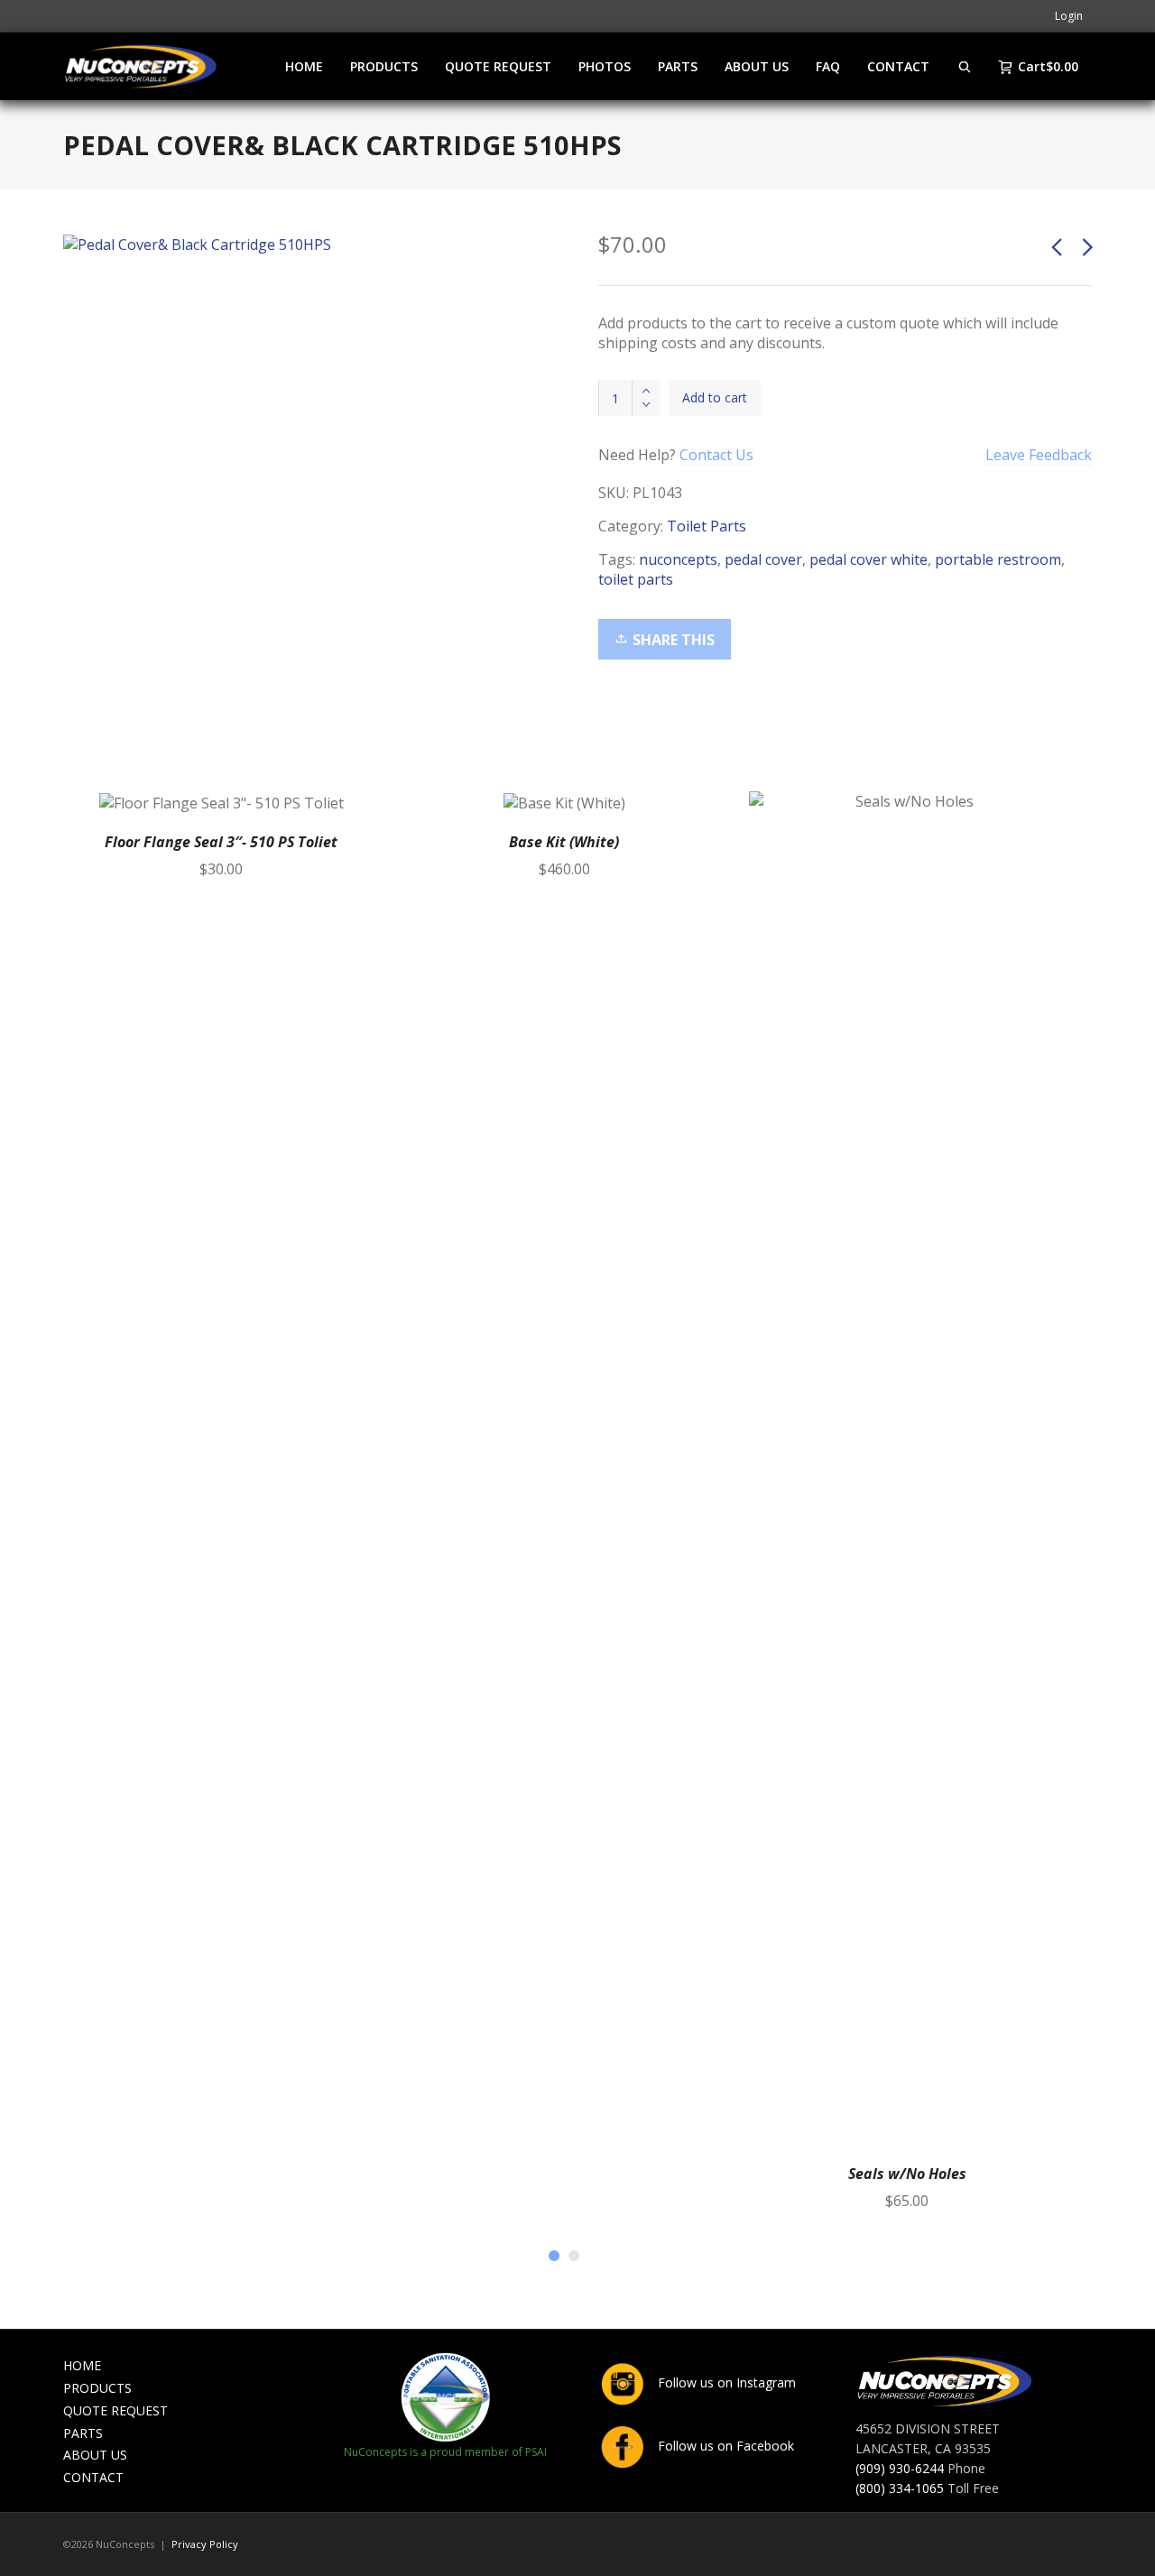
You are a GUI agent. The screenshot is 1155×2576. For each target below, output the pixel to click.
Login (1069, 16)
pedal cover (763, 559)
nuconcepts (678, 559)
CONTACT (93, 2477)
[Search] (965, 66)
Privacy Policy (205, 2544)
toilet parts (636, 579)
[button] (358, 812)
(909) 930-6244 (900, 2468)
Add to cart (715, 397)
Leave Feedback (1039, 455)
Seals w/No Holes (907, 2174)
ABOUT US (95, 2455)
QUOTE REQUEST (115, 2410)
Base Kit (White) (564, 842)
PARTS (83, 2433)
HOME (82, 2365)
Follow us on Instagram (725, 2382)
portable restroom (998, 559)
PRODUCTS (97, 2388)
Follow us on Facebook (724, 2446)
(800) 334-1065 (900, 2488)
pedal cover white (869, 559)
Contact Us (716, 455)
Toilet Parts (707, 526)
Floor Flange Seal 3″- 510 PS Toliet (221, 842)
